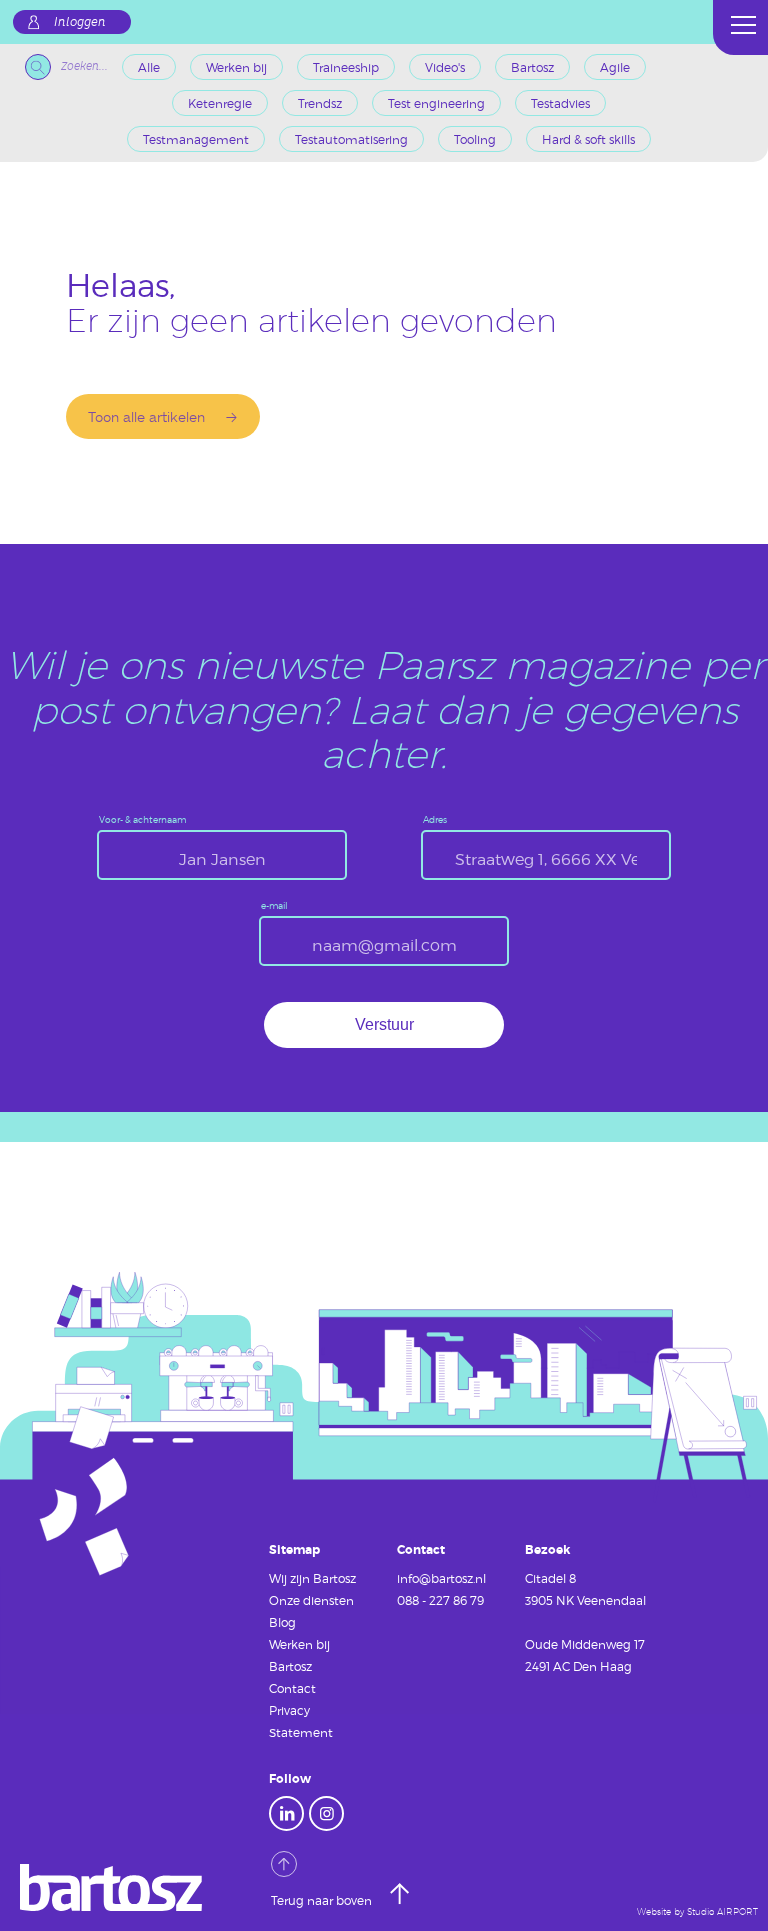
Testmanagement (196, 139)
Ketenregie (220, 103)
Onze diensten (311, 1600)
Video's (445, 67)
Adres (435, 820)
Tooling (475, 139)
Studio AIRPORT (722, 1912)
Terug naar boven (323, 1900)
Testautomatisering (351, 139)
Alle (149, 67)
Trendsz (320, 103)
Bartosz (532, 67)
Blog (282, 1622)
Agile (615, 67)
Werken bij (236, 67)
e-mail (274, 906)
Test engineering (436, 103)
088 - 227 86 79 (440, 1600)
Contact (292, 1688)
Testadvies (560, 103)
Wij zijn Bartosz (312, 1578)
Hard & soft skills (588, 139)
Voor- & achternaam (142, 820)
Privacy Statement (301, 1721)
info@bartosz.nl (441, 1578)
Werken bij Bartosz (299, 1655)
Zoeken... (84, 66)
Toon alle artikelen (146, 416)
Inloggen (80, 22)
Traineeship (346, 67)
